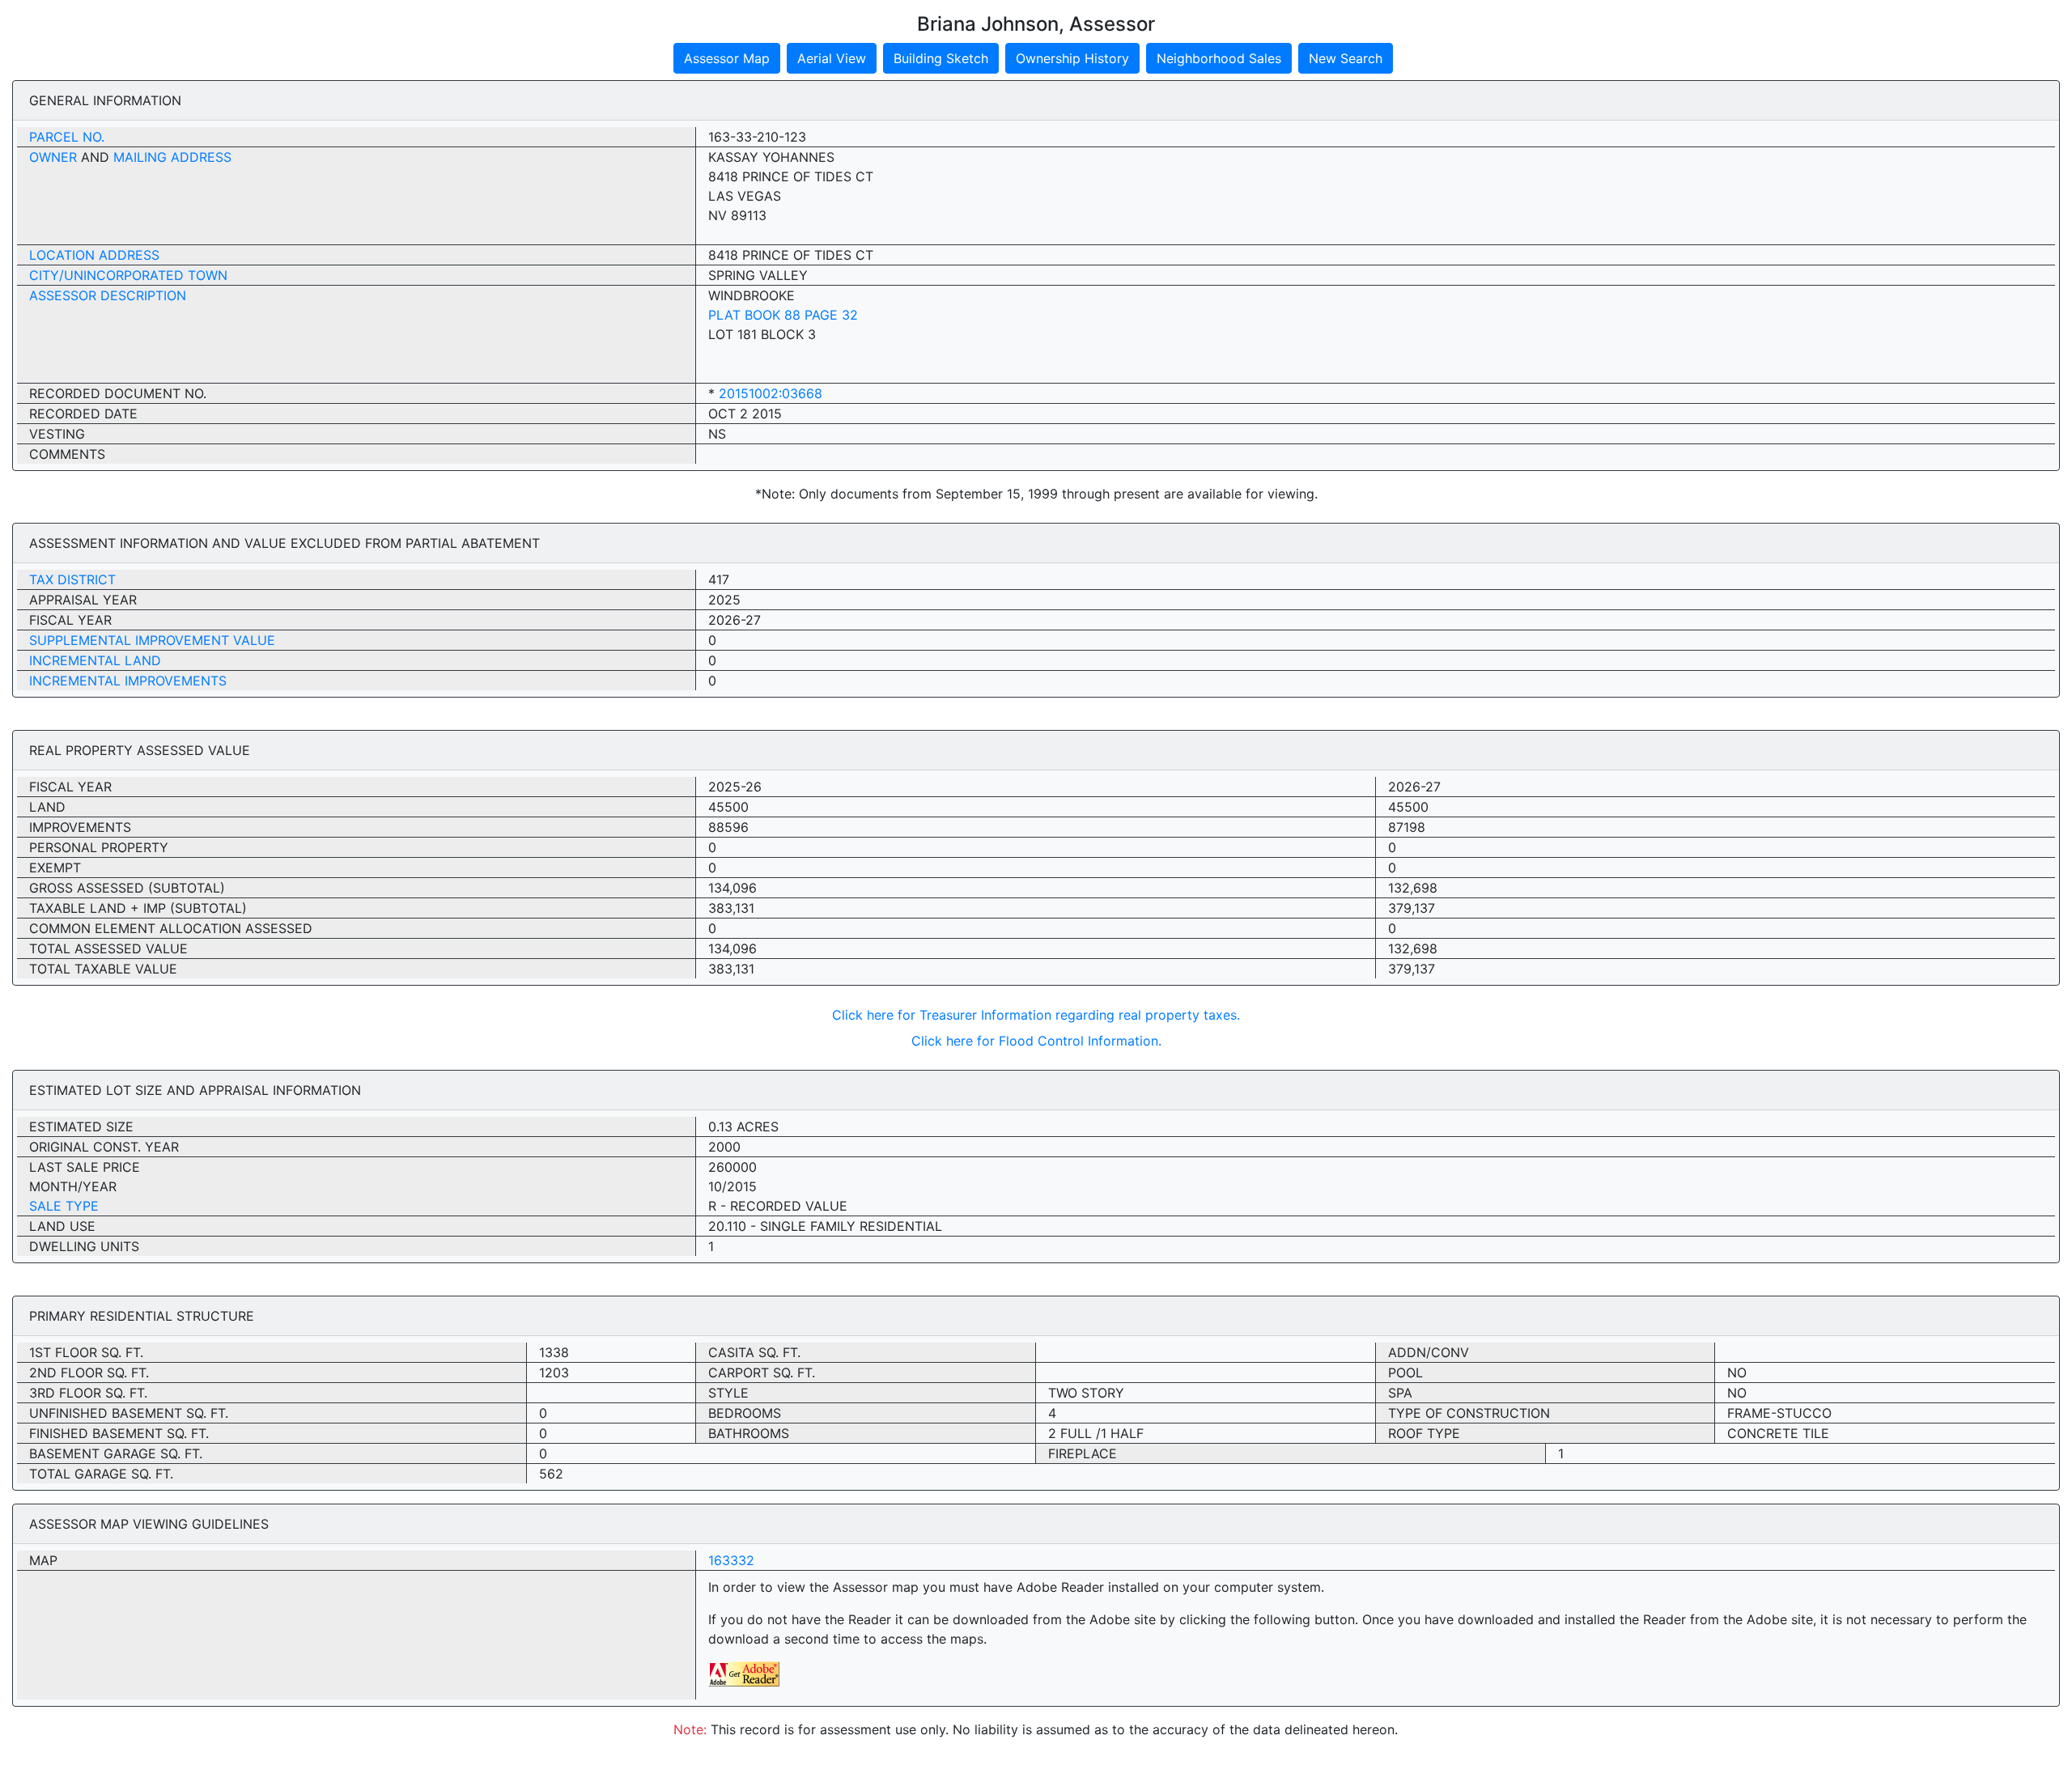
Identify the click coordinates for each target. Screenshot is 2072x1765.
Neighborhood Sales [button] (1219, 58)
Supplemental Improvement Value (152, 640)
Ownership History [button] (1072, 58)
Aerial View (832, 58)
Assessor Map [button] (727, 58)
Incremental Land (95, 660)
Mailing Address (172, 157)
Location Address (94, 255)
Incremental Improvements (128, 681)
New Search (1346, 58)
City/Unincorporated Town (128, 275)
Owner (53, 157)
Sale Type (64, 1206)
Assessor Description (108, 295)
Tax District (72, 579)
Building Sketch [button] (941, 58)
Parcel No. (67, 137)
